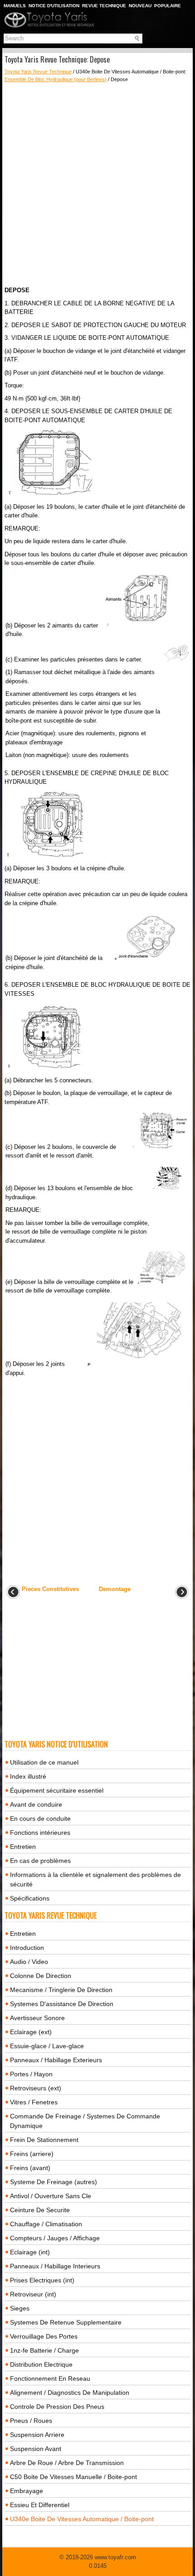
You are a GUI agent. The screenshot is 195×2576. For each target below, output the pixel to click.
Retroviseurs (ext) (36, 2088)
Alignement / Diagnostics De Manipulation (70, 2393)
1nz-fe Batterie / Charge (44, 2350)
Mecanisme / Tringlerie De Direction (61, 1990)
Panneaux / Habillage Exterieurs (56, 2060)
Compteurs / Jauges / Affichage (55, 2238)
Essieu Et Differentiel (40, 2505)
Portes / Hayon (31, 2074)
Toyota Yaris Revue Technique (38, 72)
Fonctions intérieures (40, 1833)
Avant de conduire (36, 1804)
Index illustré (28, 1776)
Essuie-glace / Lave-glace (47, 2046)
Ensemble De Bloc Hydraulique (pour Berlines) (56, 79)
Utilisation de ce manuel (44, 1762)
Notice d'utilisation (54, 6)
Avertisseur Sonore (37, 2018)
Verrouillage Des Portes (44, 2336)
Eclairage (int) (30, 2252)
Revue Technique (104, 6)
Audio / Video (29, 1962)
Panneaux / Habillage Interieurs (55, 2266)
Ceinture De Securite (40, 2210)
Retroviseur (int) (33, 2294)
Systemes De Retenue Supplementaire (66, 2322)
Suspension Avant (36, 2449)
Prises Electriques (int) (42, 2280)
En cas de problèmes (40, 1861)
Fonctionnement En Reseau (50, 2378)
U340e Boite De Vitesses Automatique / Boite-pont (82, 2519)
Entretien (23, 1847)
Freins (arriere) (32, 2154)
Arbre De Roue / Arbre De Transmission (67, 2463)
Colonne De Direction (41, 1976)
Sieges (20, 2308)
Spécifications (30, 1898)
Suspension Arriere (37, 2435)
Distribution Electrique (41, 2364)
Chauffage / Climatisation (46, 2224)
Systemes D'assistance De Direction (62, 2004)
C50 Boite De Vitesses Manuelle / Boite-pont (73, 2477)
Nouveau (140, 6)
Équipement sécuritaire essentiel (57, 1790)
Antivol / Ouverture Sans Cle (51, 2196)
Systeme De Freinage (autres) (54, 2182)
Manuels (15, 6)
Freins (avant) (30, 2168)
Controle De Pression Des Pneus (57, 2407)
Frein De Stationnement (44, 2140)
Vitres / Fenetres (34, 2102)
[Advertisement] (97, 184)
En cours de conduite (40, 1819)
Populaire (168, 6)
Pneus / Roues (31, 2421)
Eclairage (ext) (31, 2032)
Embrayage (27, 2491)
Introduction (27, 1948)
